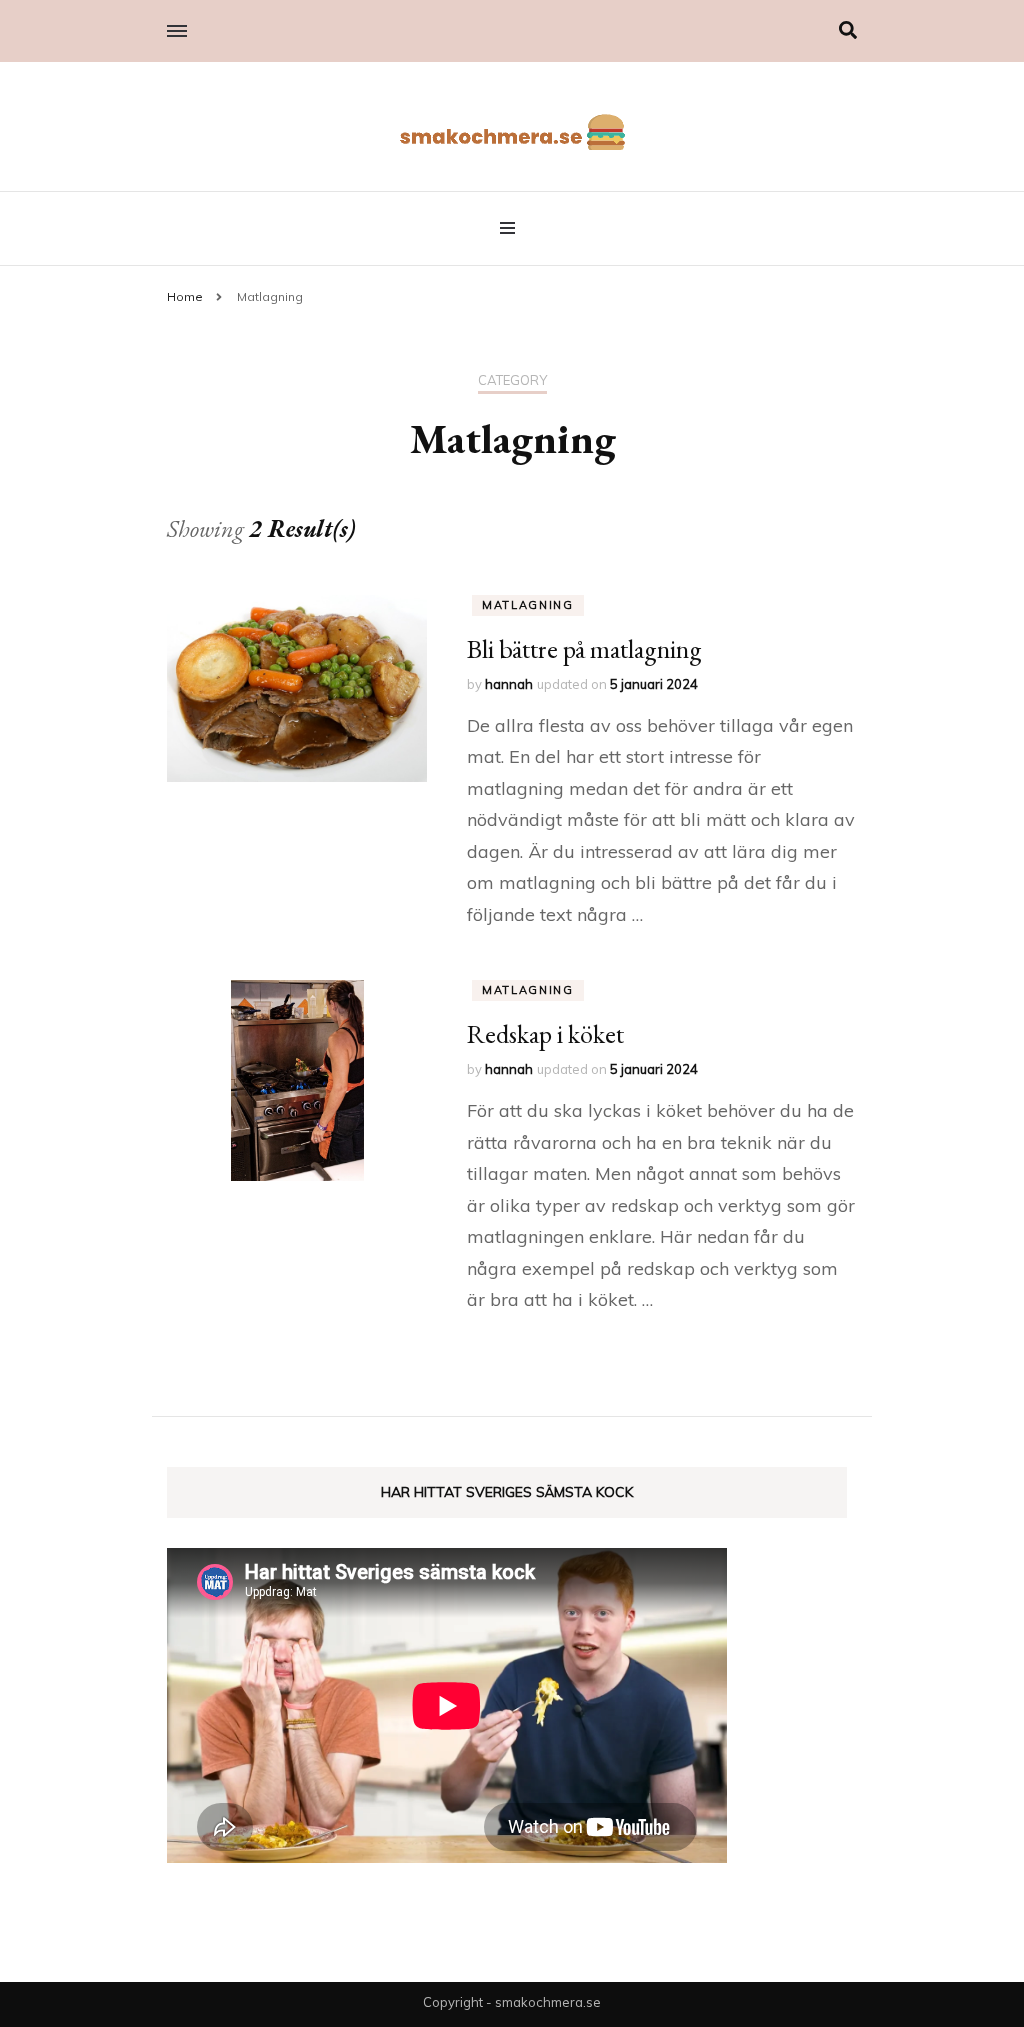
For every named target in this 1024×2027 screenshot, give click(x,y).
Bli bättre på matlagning (584, 649)
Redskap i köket (545, 1034)
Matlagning (528, 605)
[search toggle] (848, 30)
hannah (509, 684)
